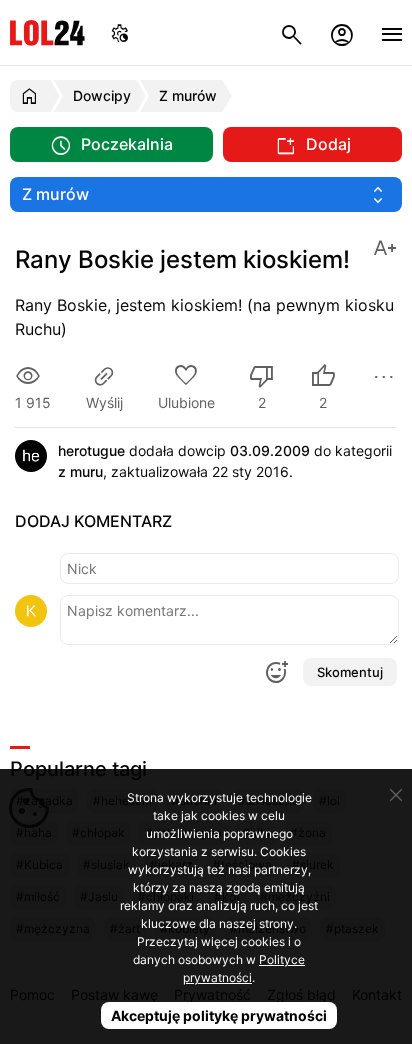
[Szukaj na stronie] (292, 32)
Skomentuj (350, 672)
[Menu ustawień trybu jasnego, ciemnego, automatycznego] (120, 32)
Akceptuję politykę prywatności (219, 1015)
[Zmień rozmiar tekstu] (385, 246)
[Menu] (392, 32)
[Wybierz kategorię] (206, 194)
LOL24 (47, 32)
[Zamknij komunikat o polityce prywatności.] (396, 795)
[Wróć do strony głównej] (32, 96)
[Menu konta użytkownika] (342, 32)
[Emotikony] (276, 672)
